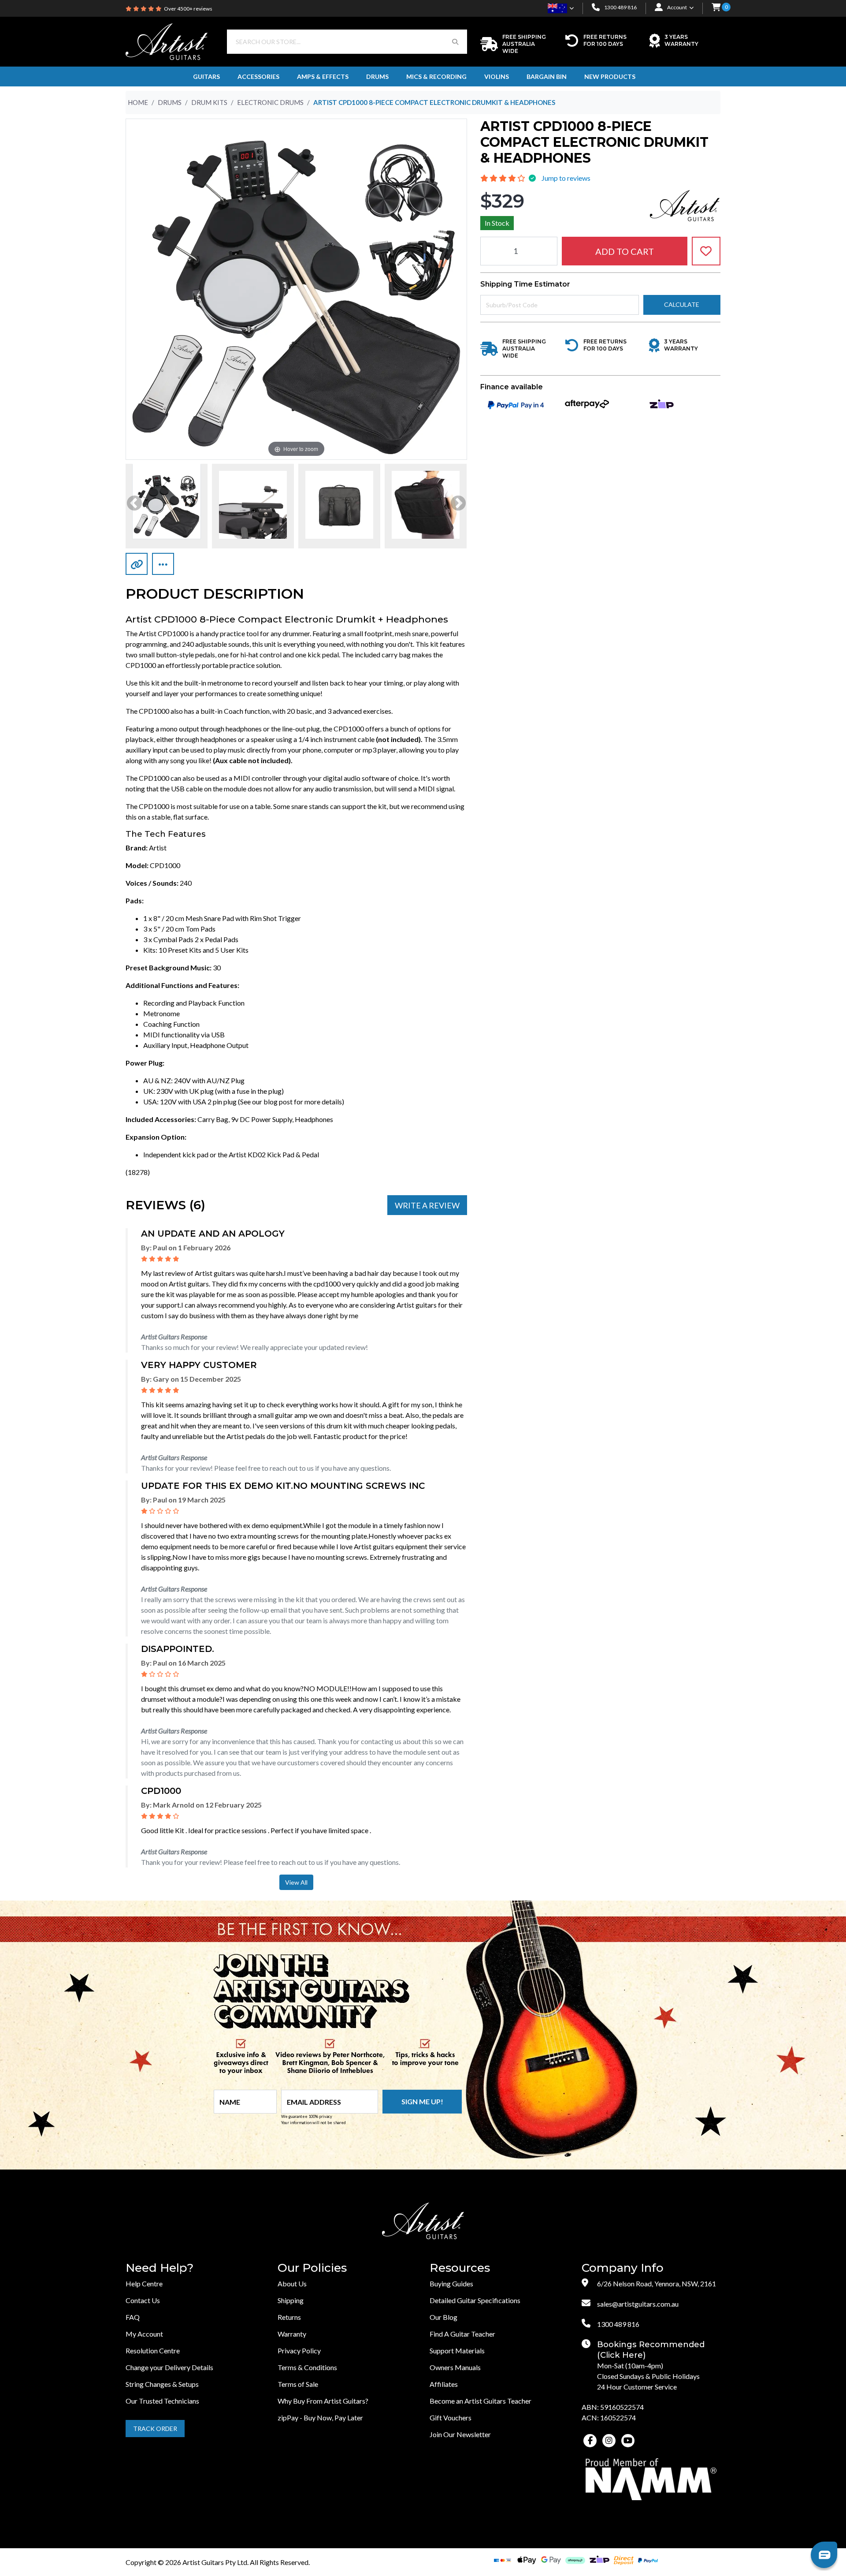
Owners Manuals (455, 2367)
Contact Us (143, 2300)
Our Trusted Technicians (162, 2401)
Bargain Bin (547, 76)
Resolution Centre (153, 2350)
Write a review (427, 1205)
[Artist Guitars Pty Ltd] (167, 41)
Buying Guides (451, 2283)
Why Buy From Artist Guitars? (323, 2401)
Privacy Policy (299, 2350)
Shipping (291, 2300)
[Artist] (685, 204)
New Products (610, 76)
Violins (497, 76)
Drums (377, 76)
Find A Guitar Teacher (462, 2334)
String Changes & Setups (162, 2384)
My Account (144, 2334)
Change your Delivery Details (169, 2367)
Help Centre (144, 2283)
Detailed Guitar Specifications (475, 2300)
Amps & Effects (323, 76)
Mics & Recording (436, 76)
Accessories (258, 76)
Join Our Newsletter (460, 2434)
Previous (134, 504)
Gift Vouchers (451, 2418)
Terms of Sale (298, 2384)
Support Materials (457, 2350)
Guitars (206, 76)
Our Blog (443, 2317)
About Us (292, 2283)
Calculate (682, 304)
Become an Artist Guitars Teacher (481, 2401)
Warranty (292, 2334)
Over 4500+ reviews (188, 9)
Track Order (155, 2429)
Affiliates (444, 2384)
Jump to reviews (566, 178)
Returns (289, 2317)
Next (458, 504)
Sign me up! (422, 2101)
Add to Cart (625, 251)
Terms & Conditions (307, 2367)
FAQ (133, 2317)
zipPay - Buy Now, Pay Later (320, 2418)
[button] (716, 8)
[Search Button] (455, 42)
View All (296, 1882)
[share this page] (163, 564)
